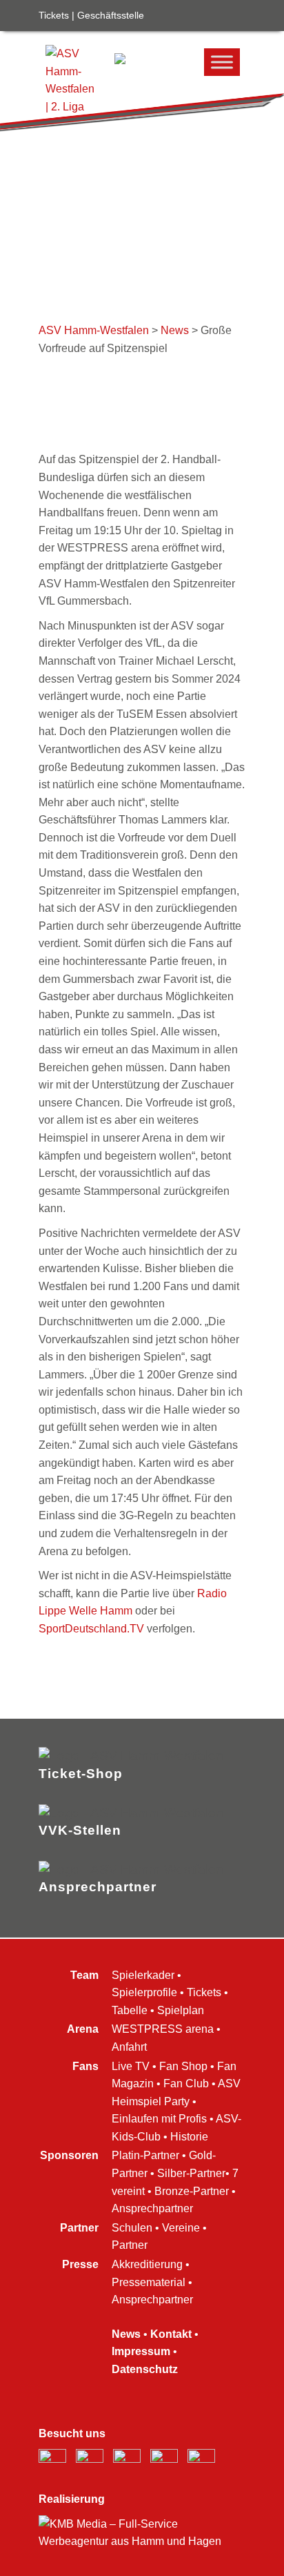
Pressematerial (149, 2282)
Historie (189, 2137)
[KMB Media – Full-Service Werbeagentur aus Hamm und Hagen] (142, 2541)
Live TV (131, 2066)
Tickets (54, 15)
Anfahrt (129, 2047)
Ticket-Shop (81, 1774)
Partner (130, 2245)
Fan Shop (183, 2066)
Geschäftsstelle (111, 15)
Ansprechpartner (98, 1887)
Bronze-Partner (192, 2191)
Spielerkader (143, 1975)
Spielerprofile (144, 1992)
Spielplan (181, 2010)
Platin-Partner (145, 2155)
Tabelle (130, 2010)
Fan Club (186, 2084)
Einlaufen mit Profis (159, 2119)
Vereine (181, 2228)
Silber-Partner (191, 2173)
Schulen (132, 2228)
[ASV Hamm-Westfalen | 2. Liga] (120, 60)
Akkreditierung (147, 2264)
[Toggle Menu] (222, 62)
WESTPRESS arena (163, 2029)
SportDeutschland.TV (91, 1629)
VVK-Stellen (80, 1830)
